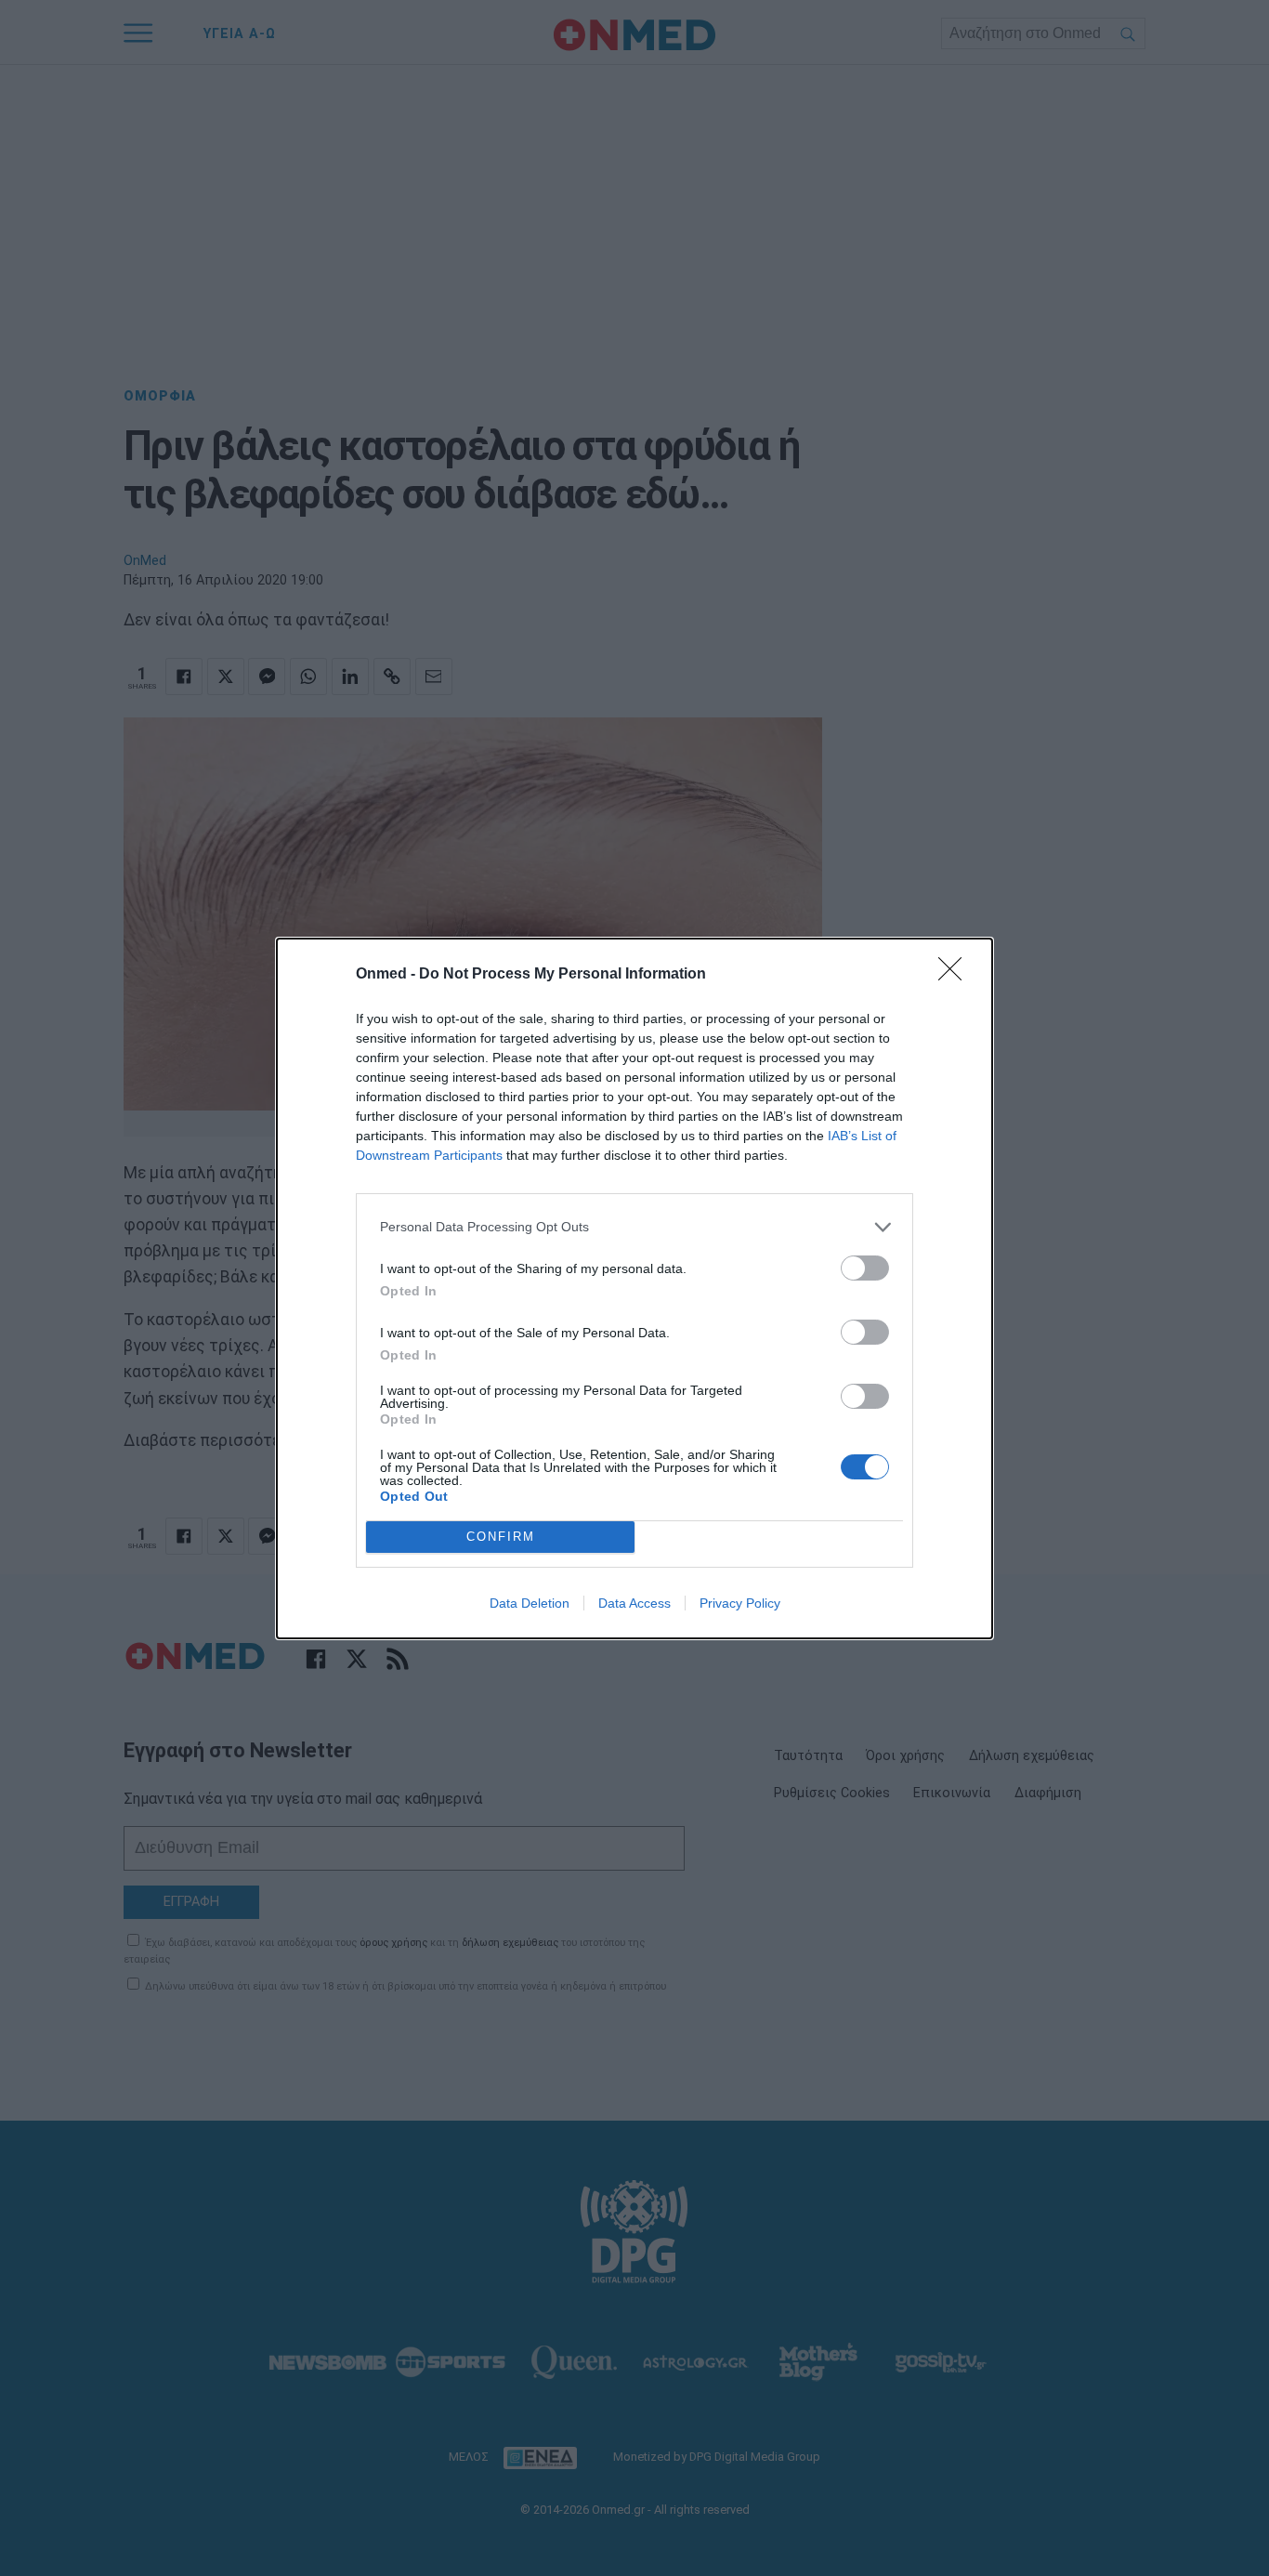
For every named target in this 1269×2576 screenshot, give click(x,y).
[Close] (956, 975)
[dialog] (634, 1288)
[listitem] (634, 1227)
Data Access (634, 1603)
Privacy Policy (740, 1603)
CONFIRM (501, 1537)
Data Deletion (530, 1603)
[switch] (865, 1268)
